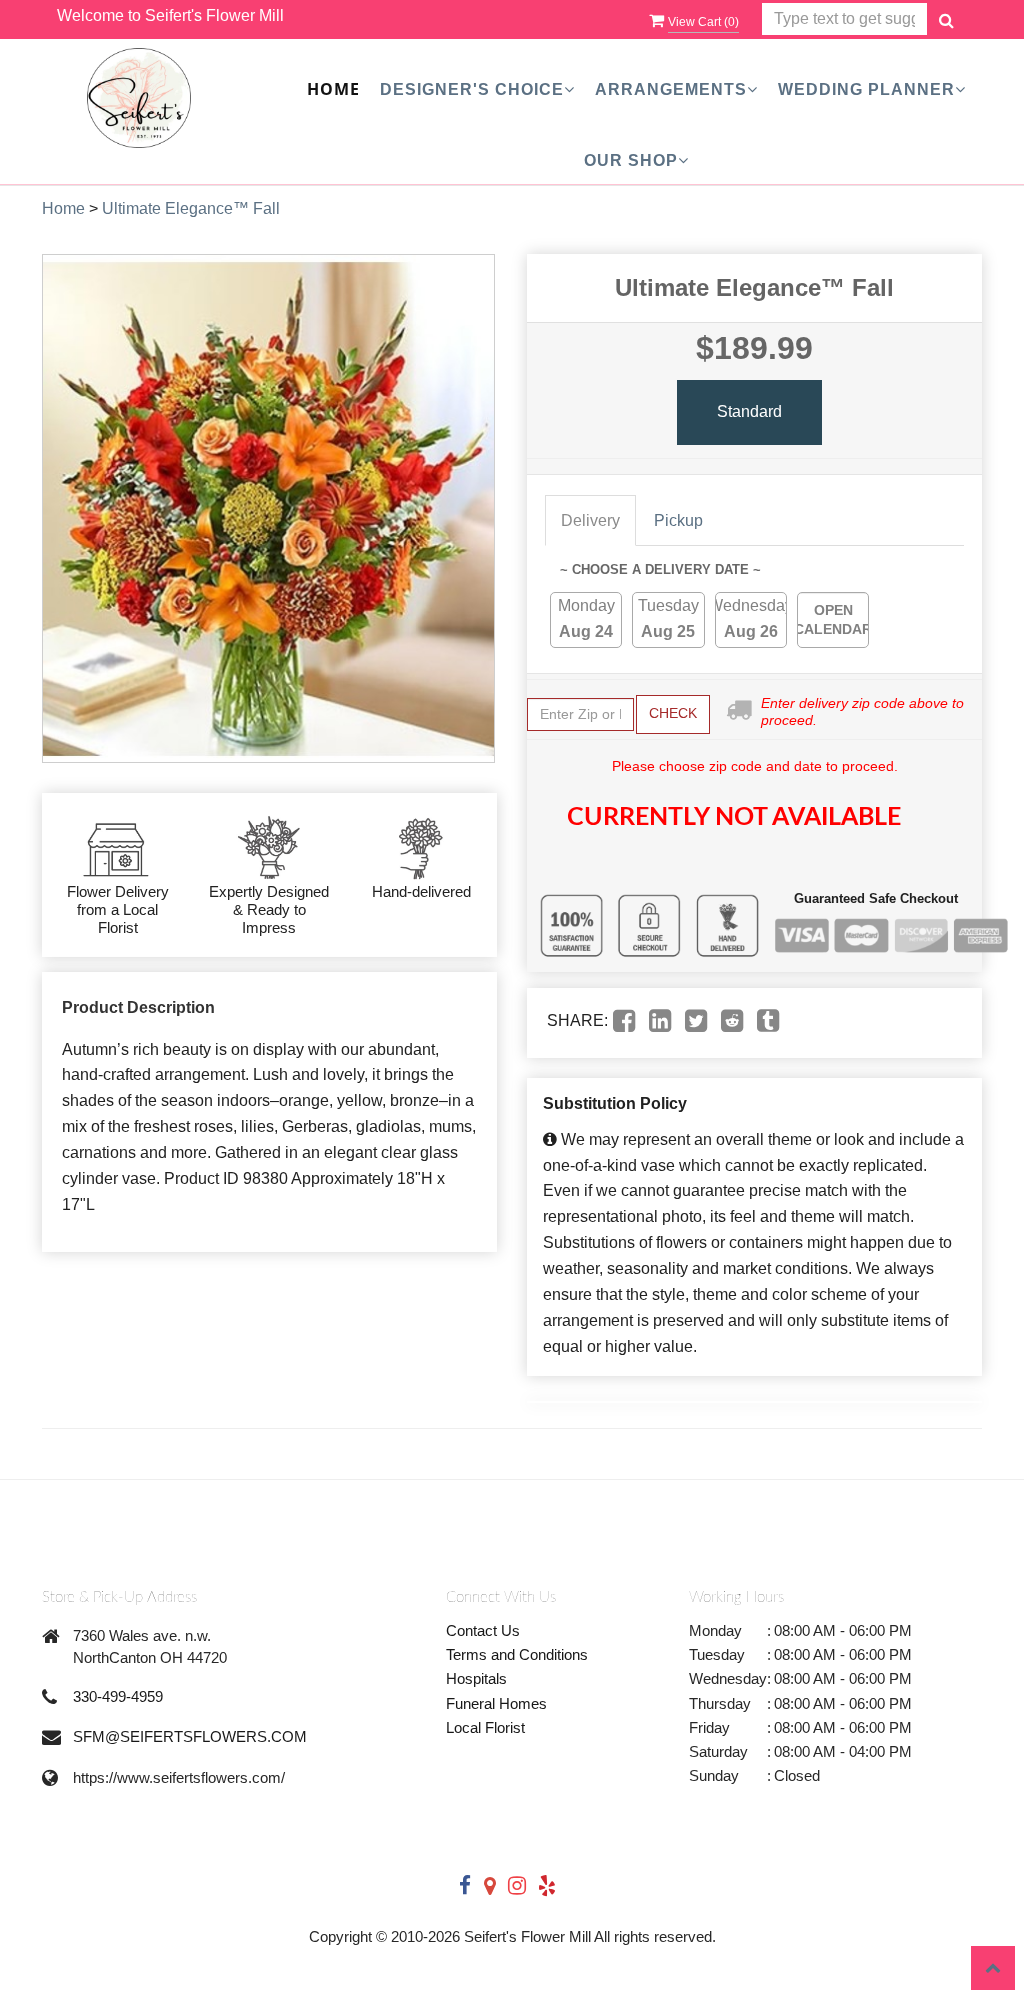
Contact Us (483, 1630)
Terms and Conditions (517, 1654)
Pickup (678, 520)
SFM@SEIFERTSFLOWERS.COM (190, 1736)
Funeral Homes (496, 1703)
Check (673, 713)
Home (333, 89)
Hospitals (476, 1678)
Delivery (590, 520)
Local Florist (485, 1727)
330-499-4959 (118, 1696)
